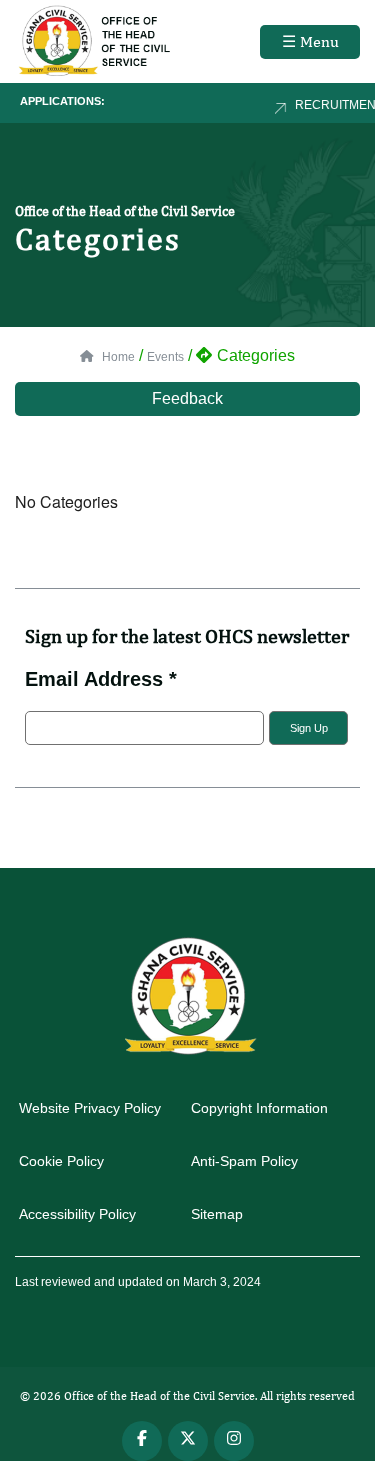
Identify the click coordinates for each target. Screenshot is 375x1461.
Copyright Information (259, 1108)
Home (117, 357)
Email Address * (101, 679)
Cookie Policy (61, 1161)
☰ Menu (310, 41)
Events (165, 357)
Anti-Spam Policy (244, 1161)
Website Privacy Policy (90, 1108)
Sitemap (217, 1214)
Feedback (187, 398)
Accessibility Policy (77, 1214)
